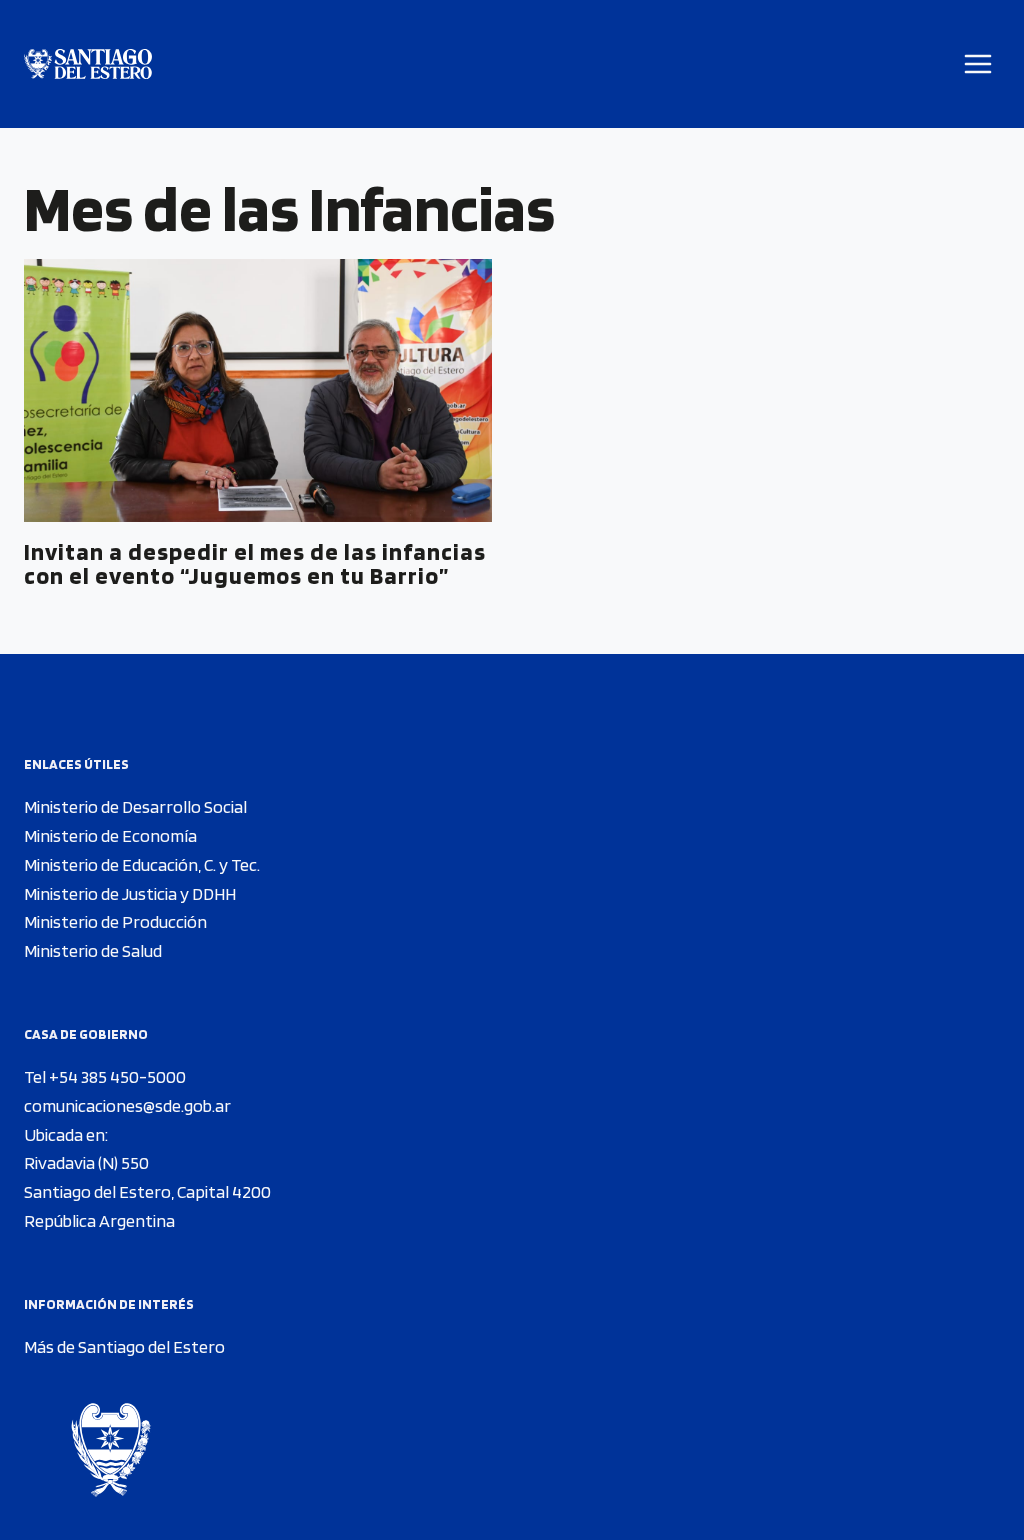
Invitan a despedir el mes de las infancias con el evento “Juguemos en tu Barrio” (255, 563)
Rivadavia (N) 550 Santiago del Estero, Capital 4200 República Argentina (147, 1191)
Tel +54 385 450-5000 (105, 1076)
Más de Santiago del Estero (124, 1346)
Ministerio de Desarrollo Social (135, 806)
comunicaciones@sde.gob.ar (127, 1105)
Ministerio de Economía (110, 835)
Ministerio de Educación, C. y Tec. (142, 864)
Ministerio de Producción (115, 921)
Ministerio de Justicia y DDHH (130, 893)
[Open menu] (978, 63)
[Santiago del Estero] (88, 64)
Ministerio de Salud (93, 950)
